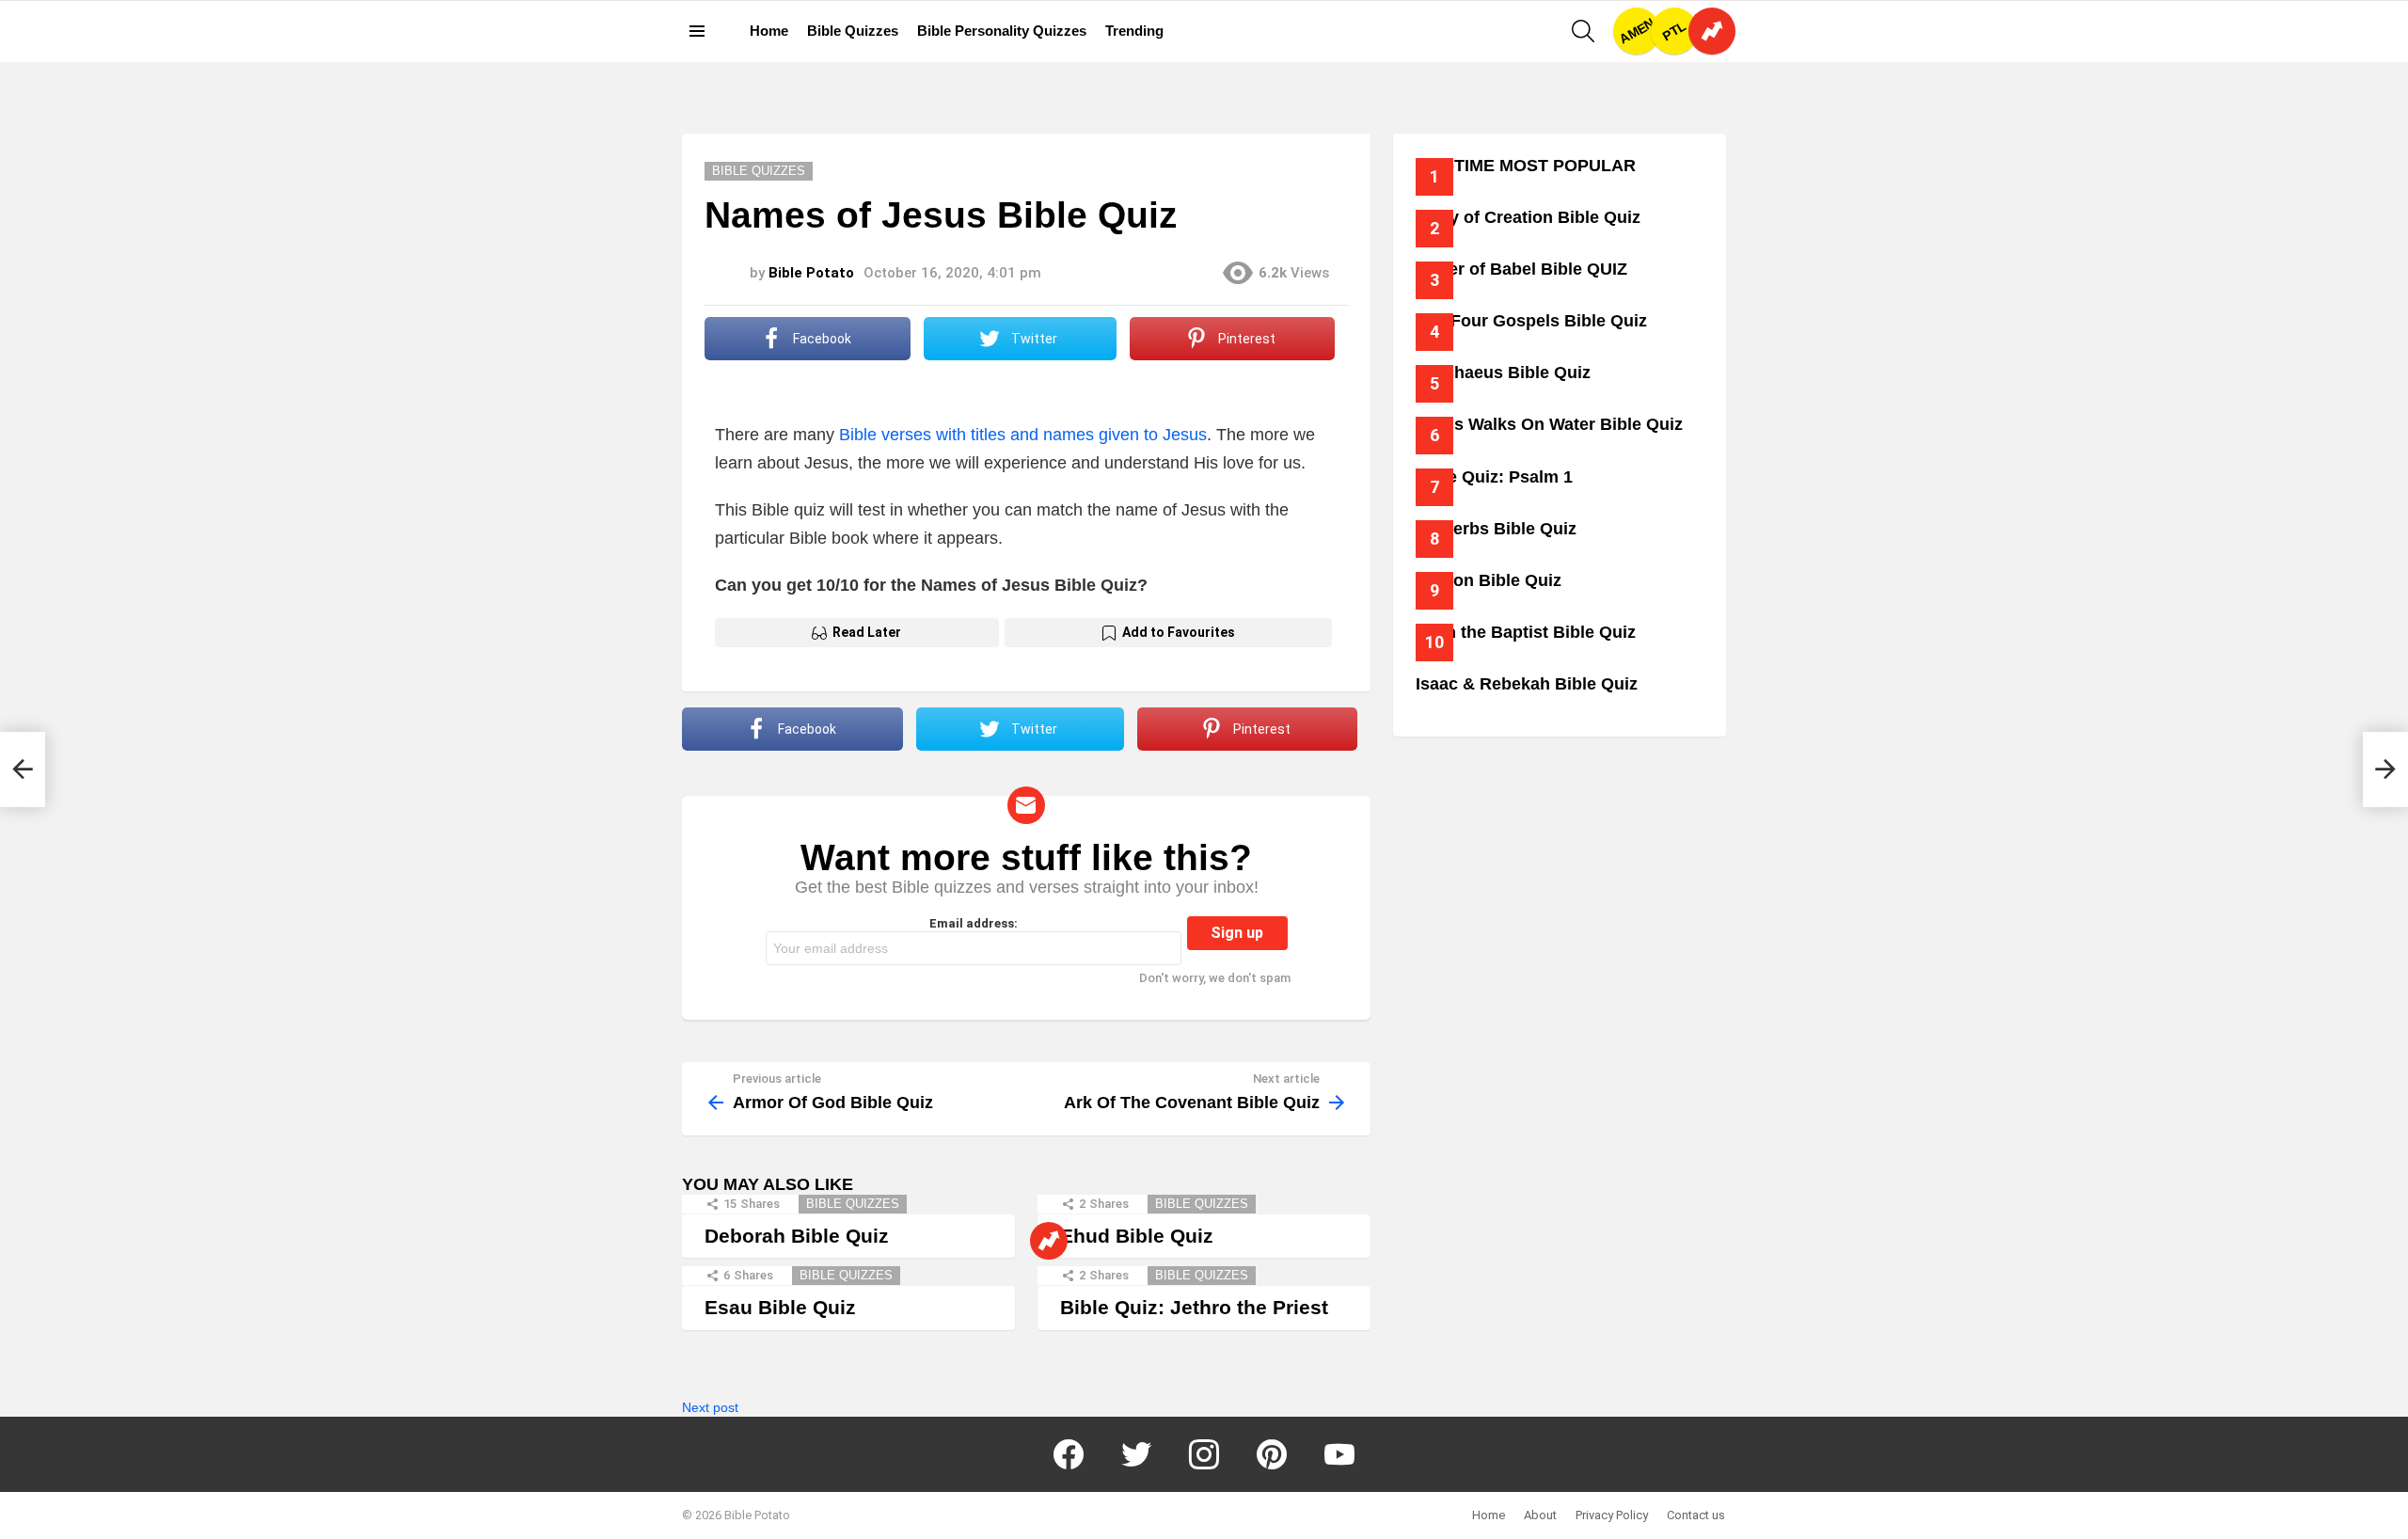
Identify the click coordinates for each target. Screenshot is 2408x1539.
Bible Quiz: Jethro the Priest (1194, 1307)
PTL (1674, 32)
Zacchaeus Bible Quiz (1503, 373)
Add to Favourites (1179, 632)
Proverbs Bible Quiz (1496, 529)
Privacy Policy (1612, 1515)
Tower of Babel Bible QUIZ (1521, 269)
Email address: (974, 923)
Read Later (867, 632)
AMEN (1637, 31)
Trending (1134, 31)
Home (769, 31)
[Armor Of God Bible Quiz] (23, 769)
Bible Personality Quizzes (1002, 31)
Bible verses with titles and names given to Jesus (1023, 435)
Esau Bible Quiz (780, 1307)
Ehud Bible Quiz (1137, 1236)
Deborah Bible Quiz (797, 1236)
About (1540, 1515)
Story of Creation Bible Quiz (1528, 217)
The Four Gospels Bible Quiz (1531, 321)
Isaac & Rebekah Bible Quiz (1527, 684)
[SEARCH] (1583, 31)
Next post (710, 1407)
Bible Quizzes (853, 31)
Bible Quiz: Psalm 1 (1494, 477)
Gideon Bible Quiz (1489, 580)
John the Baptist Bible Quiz (1526, 632)
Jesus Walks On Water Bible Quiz (1549, 424)
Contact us (1696, 1515)
